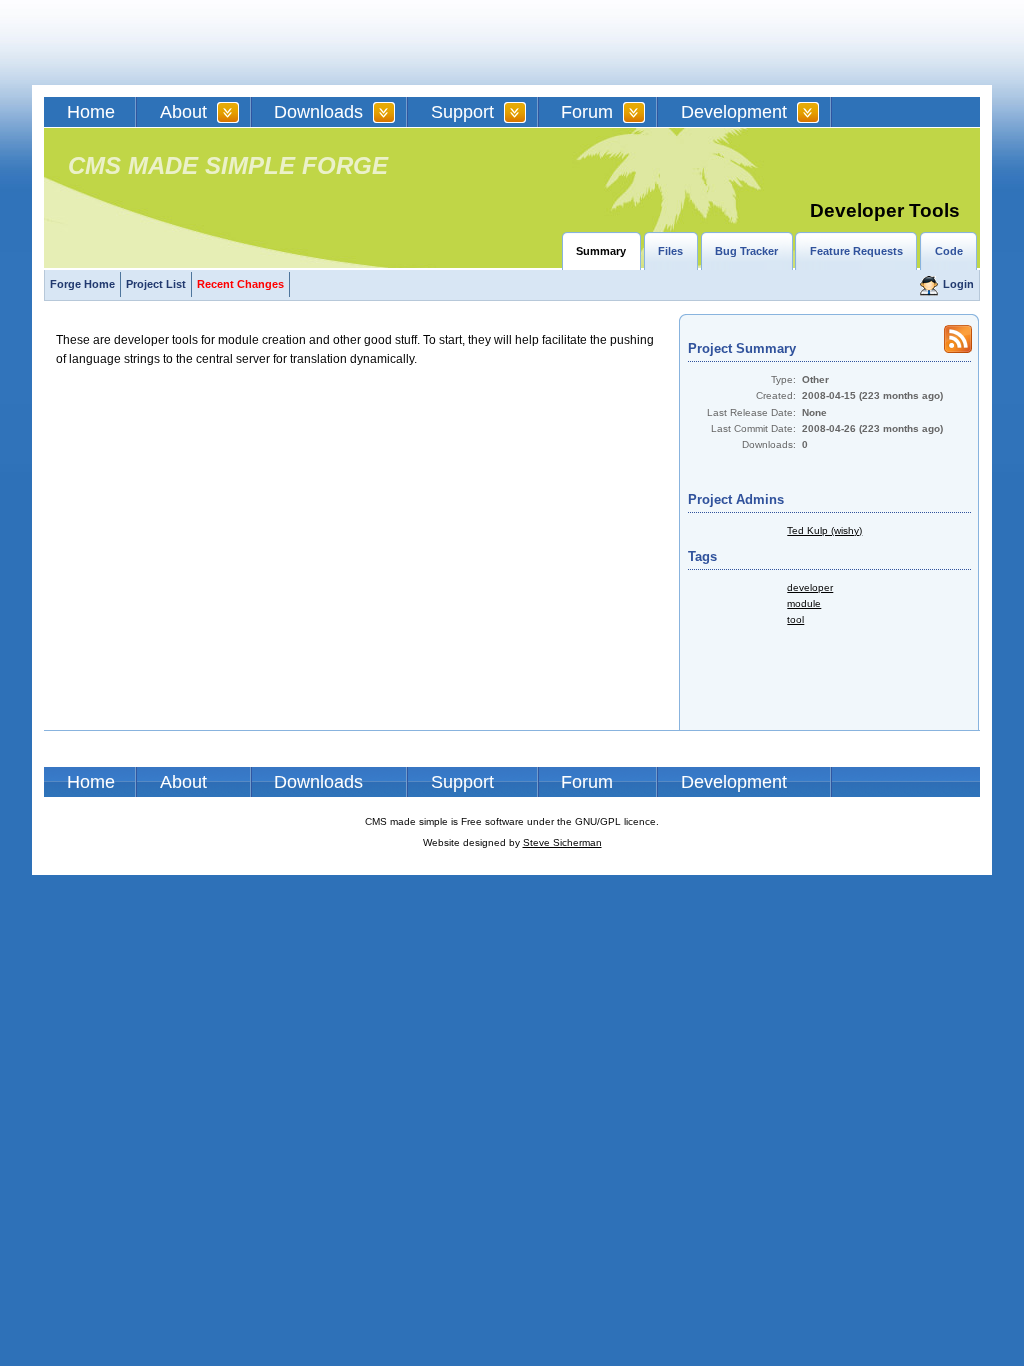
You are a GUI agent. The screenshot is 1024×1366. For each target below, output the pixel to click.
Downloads (318, 112)
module (804, 603)
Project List (156, 284)
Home (91, 112)
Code (949, 251)
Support (462, 112)
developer (810, 587)
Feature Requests (856, 251)
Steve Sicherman (562, 842)
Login (958, 284)
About (183, 112)
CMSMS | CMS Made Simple (187, 42)
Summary (601, 251)
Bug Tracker (746, 251)
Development (734, 112)
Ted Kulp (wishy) (824, 530)
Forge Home (82, 284)
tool (795, 619)
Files (670, 251)
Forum (587, 112)
